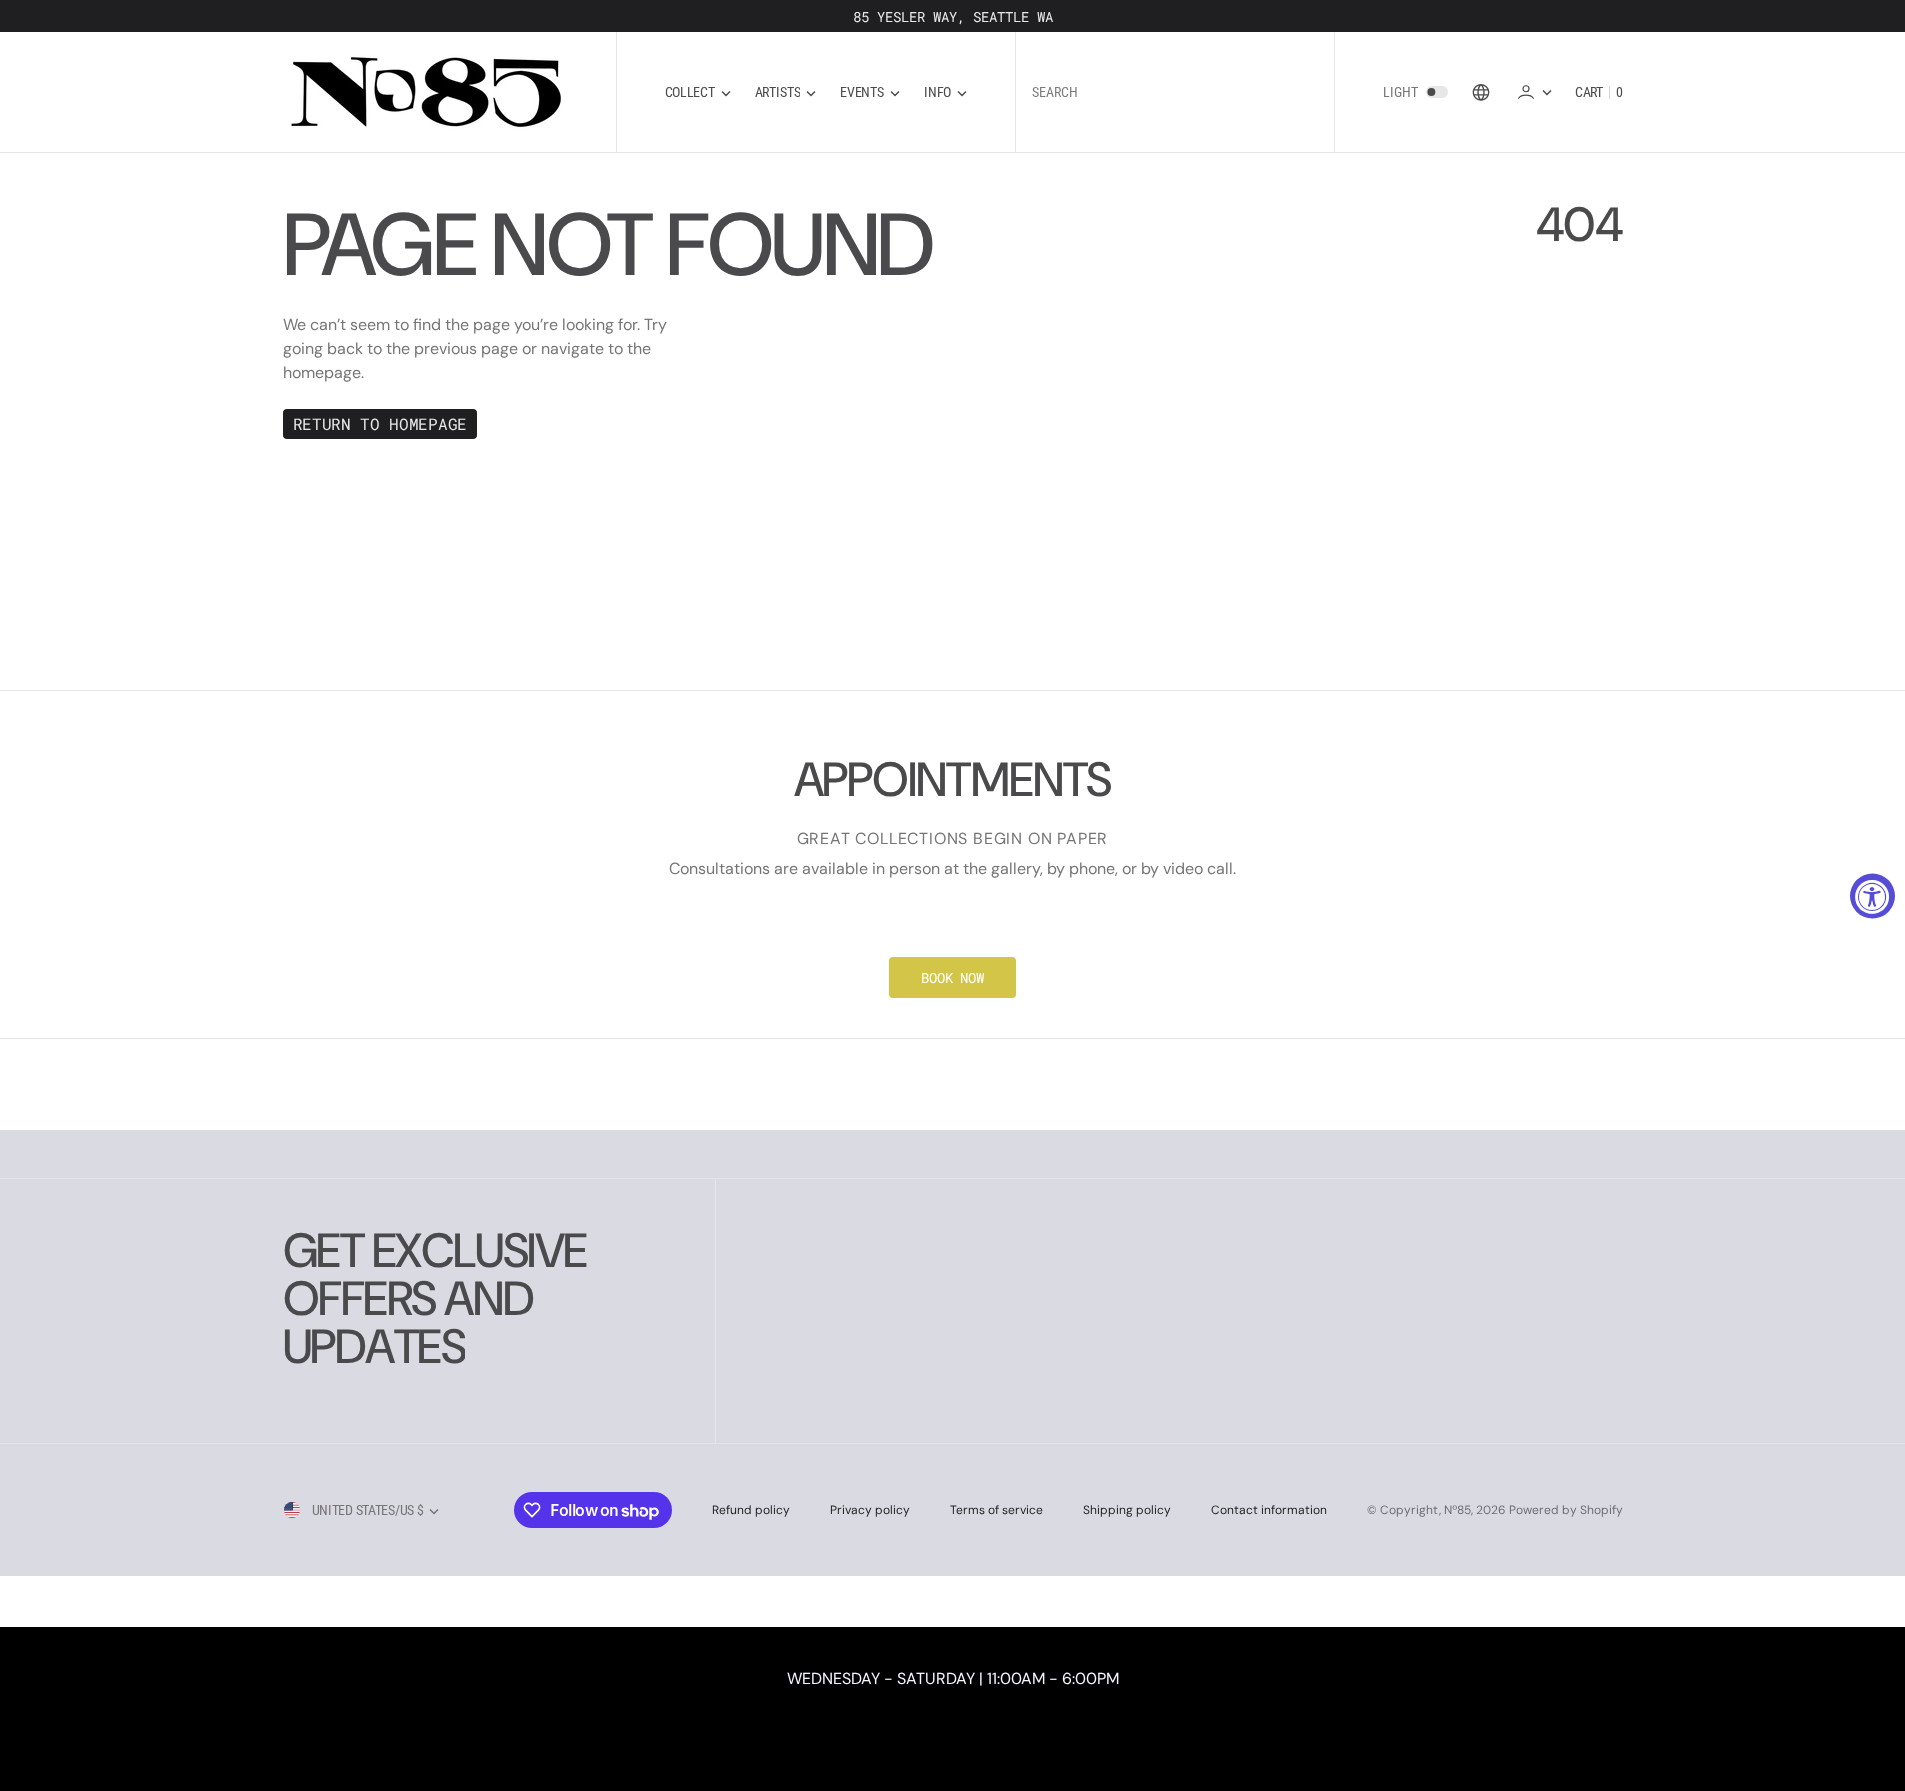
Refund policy (751, 1510)
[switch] (1437, 92)
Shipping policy (1127, 1510)
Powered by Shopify (1566, 1510)
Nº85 (1457, 1510)
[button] (1534, 91)
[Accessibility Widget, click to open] (1872, 895)
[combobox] (1175, 92)
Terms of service (996, 1510)
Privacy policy (870, 1510)
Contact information (1269, 1510)
